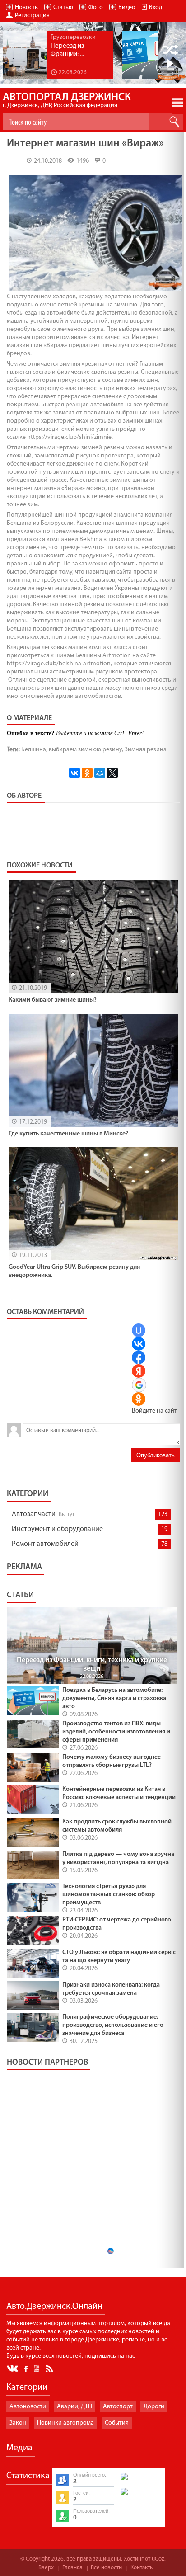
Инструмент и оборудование (57, 1529)
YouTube (37, 2368)
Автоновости (28, 2407)
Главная (72, 2568)
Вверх (46, 2568)
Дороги (154, 2407)
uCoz (158, 2559)
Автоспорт (118, 2407)
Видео (127, 7)
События (117, 2423)
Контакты (142, 2568)
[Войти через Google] (139, 1385)
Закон (18, 2423)
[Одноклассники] (87, 773)
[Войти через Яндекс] (139, 1371)
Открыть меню (178, 103)
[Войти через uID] (139, 1330)
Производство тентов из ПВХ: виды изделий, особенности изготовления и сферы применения (116, 1732)
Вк (13, 2369)
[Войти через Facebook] (139, 1357)
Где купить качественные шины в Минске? (68, 1134)
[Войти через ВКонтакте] (139, 1344)
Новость (26, 7)
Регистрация (32, 16)
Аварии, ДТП (74, 2407)
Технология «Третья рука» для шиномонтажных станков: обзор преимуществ (109, 1895)
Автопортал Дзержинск (67, 101)
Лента (51, 2368)
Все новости (106, 2568)
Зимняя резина (146, 750)
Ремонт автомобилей (45, 1544)
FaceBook (27, 2368)
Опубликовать (156, 1455)
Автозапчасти (34, 1514)
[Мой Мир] (100, 773)
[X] (112, 773)
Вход (156, 7)
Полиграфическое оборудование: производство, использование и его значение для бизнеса (113, 2025)
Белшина (34, 750)
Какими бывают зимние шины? (53, 1000)
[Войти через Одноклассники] (139, 1399)
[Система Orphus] (140, 2496)
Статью (63, 7)
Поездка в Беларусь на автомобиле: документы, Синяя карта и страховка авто (114, 1698)
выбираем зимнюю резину (85, 750)
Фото (96, 7)
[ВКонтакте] (74, 773)
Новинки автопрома (65, 2423)
